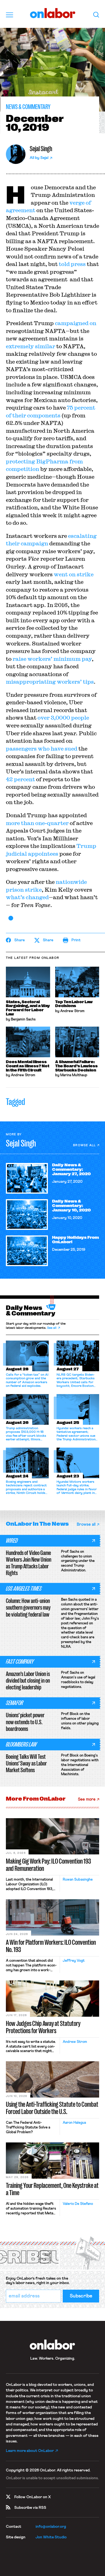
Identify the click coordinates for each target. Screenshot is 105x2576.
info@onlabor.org (51, 2527)
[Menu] (10, 15)
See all (52, 1328)
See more (87, 1799)
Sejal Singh (41, 149)
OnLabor (53, 13)
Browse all (84, 1145)
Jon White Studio (51, 2537)
